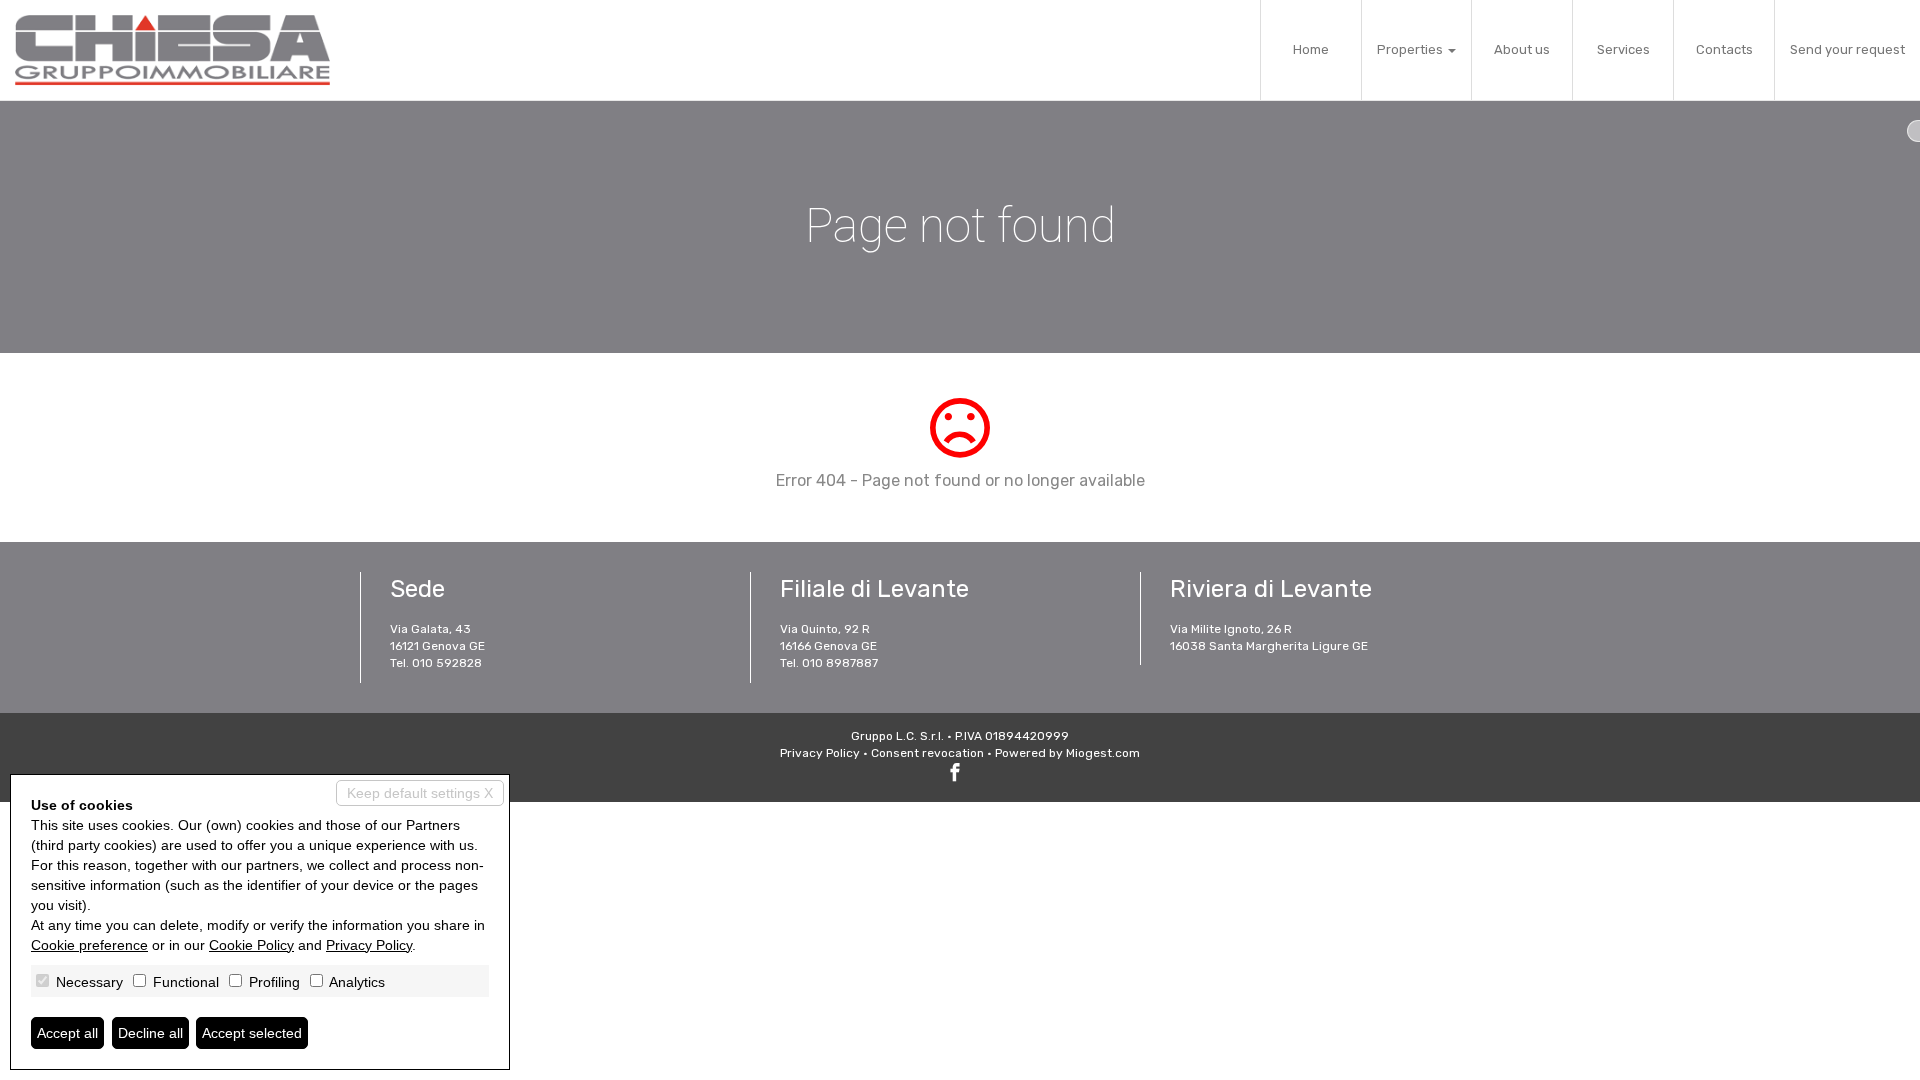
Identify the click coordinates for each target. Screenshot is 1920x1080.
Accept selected (252, 1033)
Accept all (67, 1033)
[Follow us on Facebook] (955, 775)
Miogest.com (1103, 753)
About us (1522, 49)
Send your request (1847, 49)
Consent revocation (927, 753)
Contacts (1724, 49)
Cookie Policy (251, 945)
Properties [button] (1411, 49)
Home (1311, 49)
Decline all (150, 1033)
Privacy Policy (820, 753)
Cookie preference (89, 945)
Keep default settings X (420, 793)
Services (1623, 49)
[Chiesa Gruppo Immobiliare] (172, 50)
